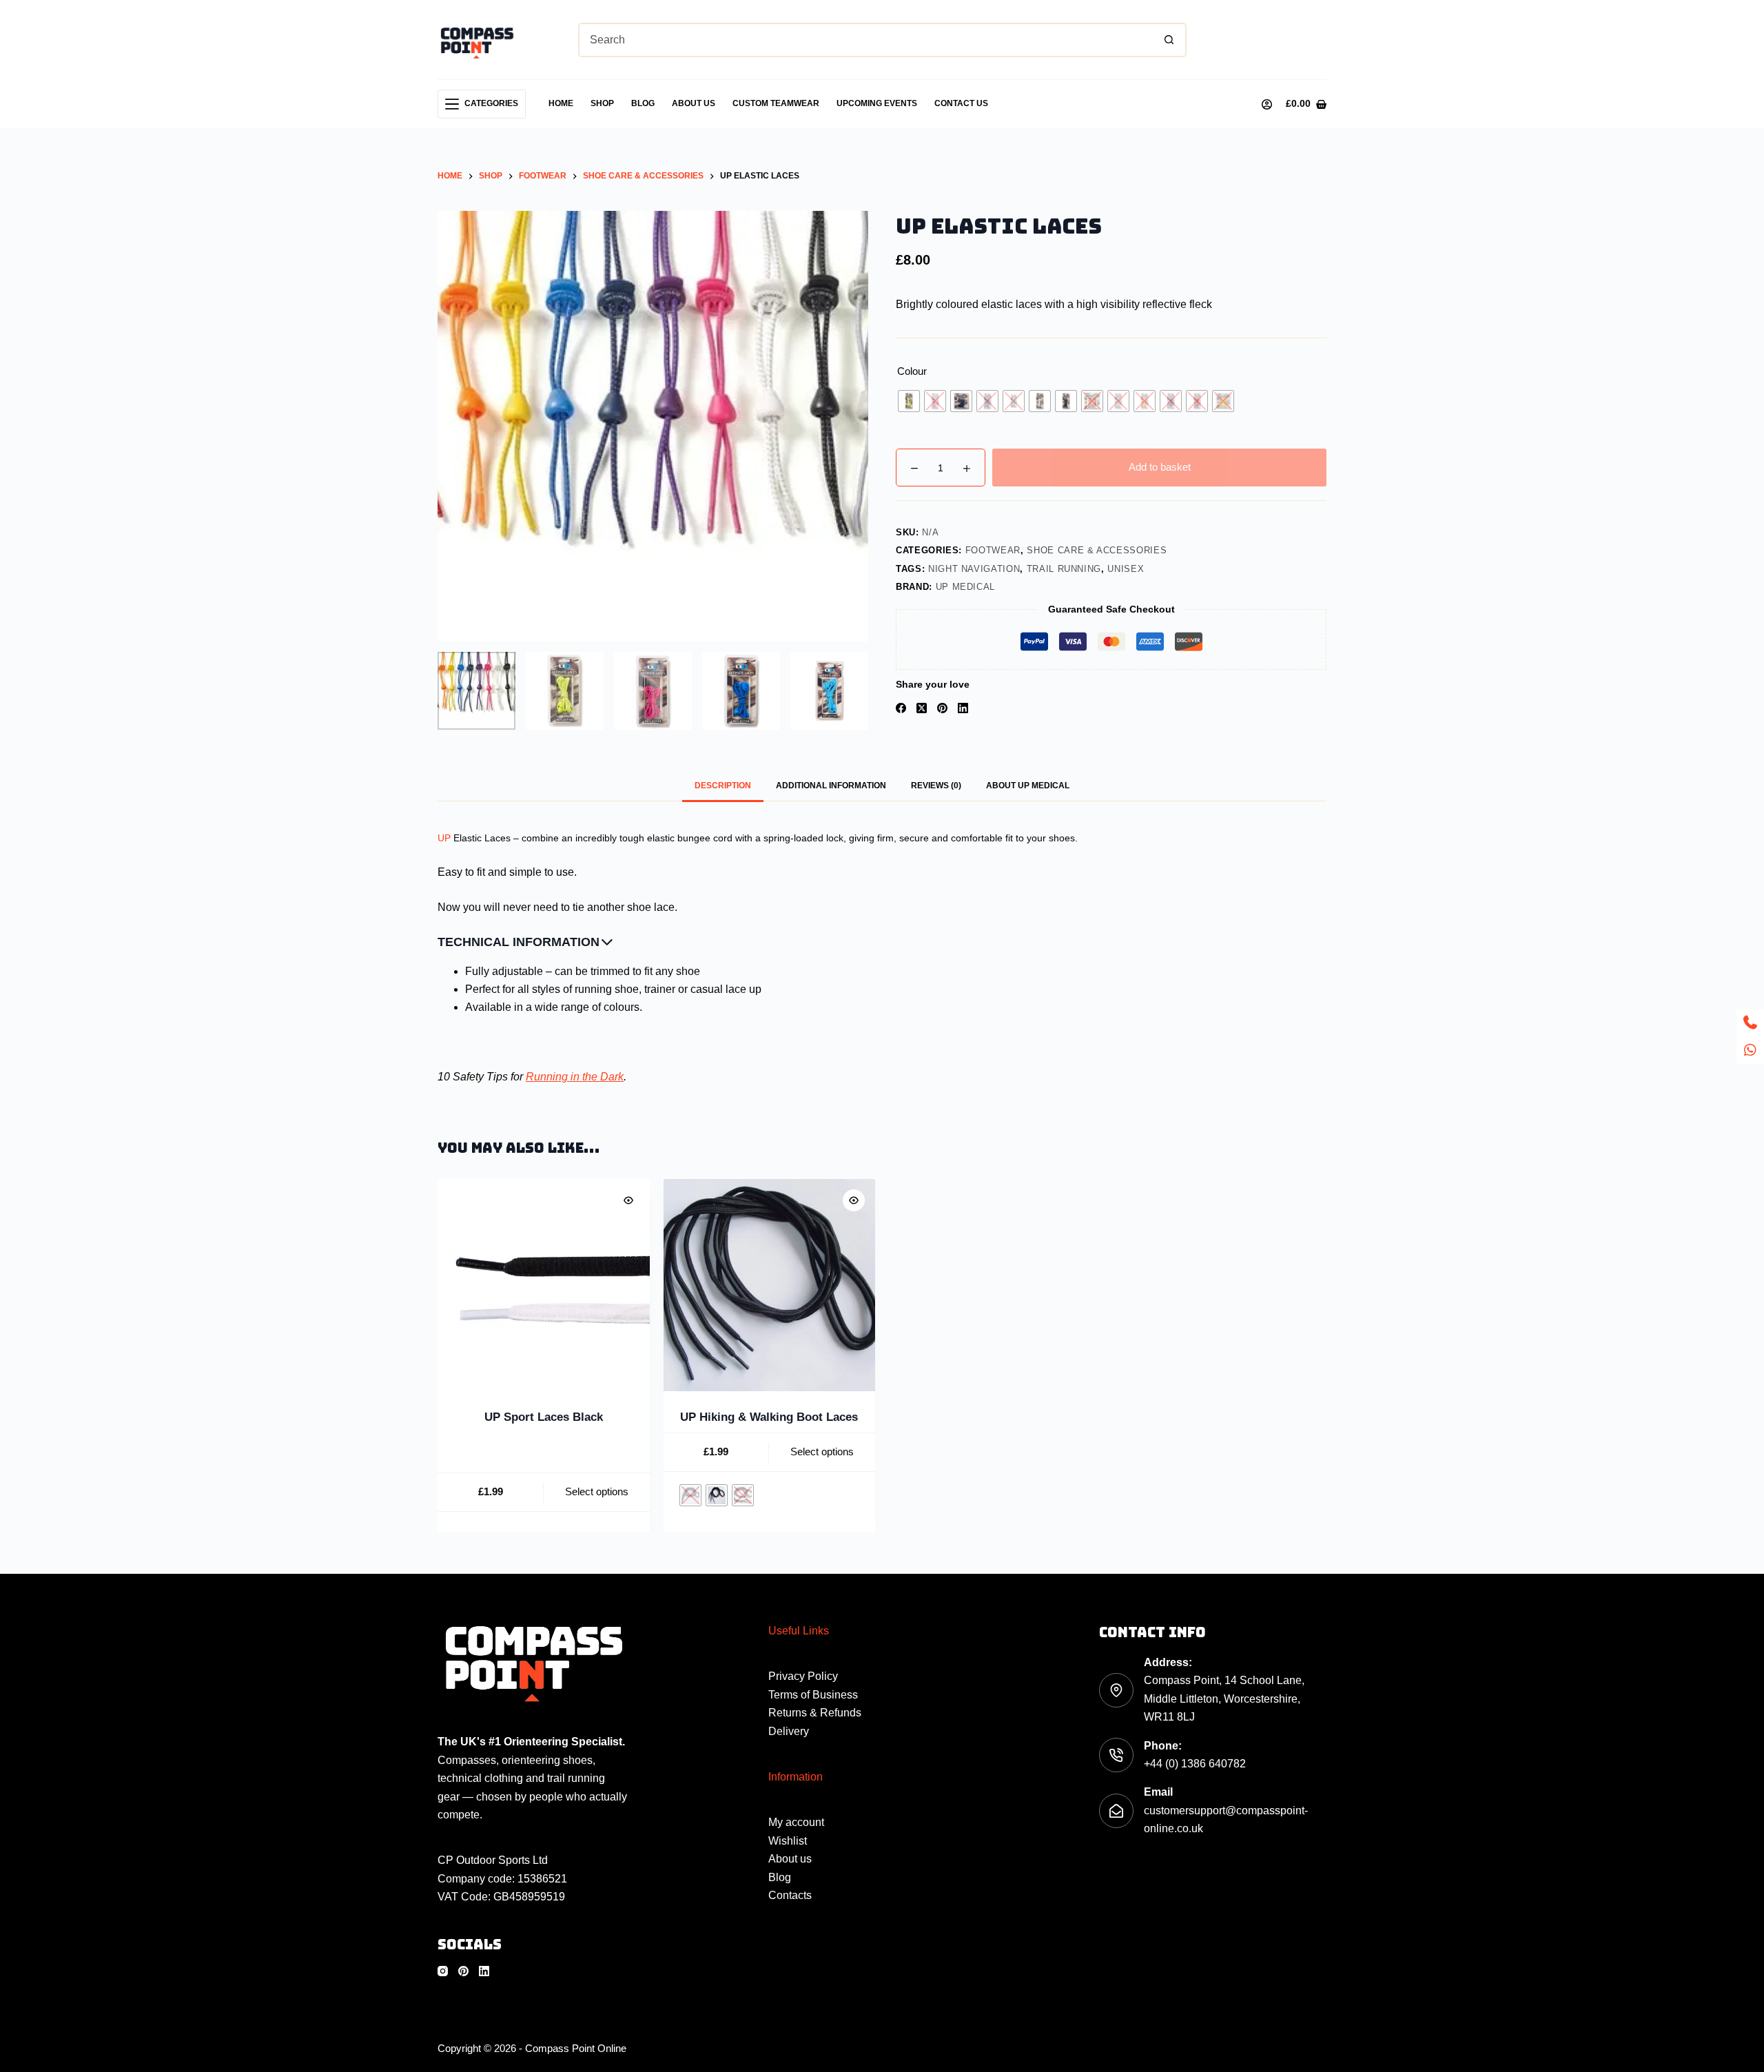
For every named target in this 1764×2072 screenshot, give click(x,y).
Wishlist (788, 1841)
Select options (597, 1491)
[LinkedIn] (963, 708)
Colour (912, 371)
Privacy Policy (803, 1676)
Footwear (993, 550)
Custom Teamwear (776, 103)
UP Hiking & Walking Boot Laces (769, 1416)
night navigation (974, 569)
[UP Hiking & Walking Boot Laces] (770, 1285)
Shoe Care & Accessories (1097, 550)
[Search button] (1169, 40)
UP (444, 838)
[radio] (909, 401)
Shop (602, 103)
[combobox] (866, 40)
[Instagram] (443, 1971)
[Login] (1267, 104)
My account (796, 1822)
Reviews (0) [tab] (936, 786)
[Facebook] (901, 708)
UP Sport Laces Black (544, 1416)
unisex (1126, 569)
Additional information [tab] (831, 786)
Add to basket (1160, 467)
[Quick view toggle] (628, 1200)
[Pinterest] (942, 708)
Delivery (789, 1731)
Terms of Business (813, 1695)
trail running (1064, 569)
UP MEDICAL (966, 587)
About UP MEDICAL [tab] (1028, 786)
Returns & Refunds (815, 1713)
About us (694, 103)
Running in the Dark (575, 1077)
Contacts (790, 1895)
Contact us (961, 103)
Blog (643, 103)
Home (561, 103)
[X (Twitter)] (922, 708)
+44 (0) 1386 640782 (1195, 1764)
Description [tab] (723, 786)
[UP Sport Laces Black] (544, 1285)
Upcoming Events (877, 103)
